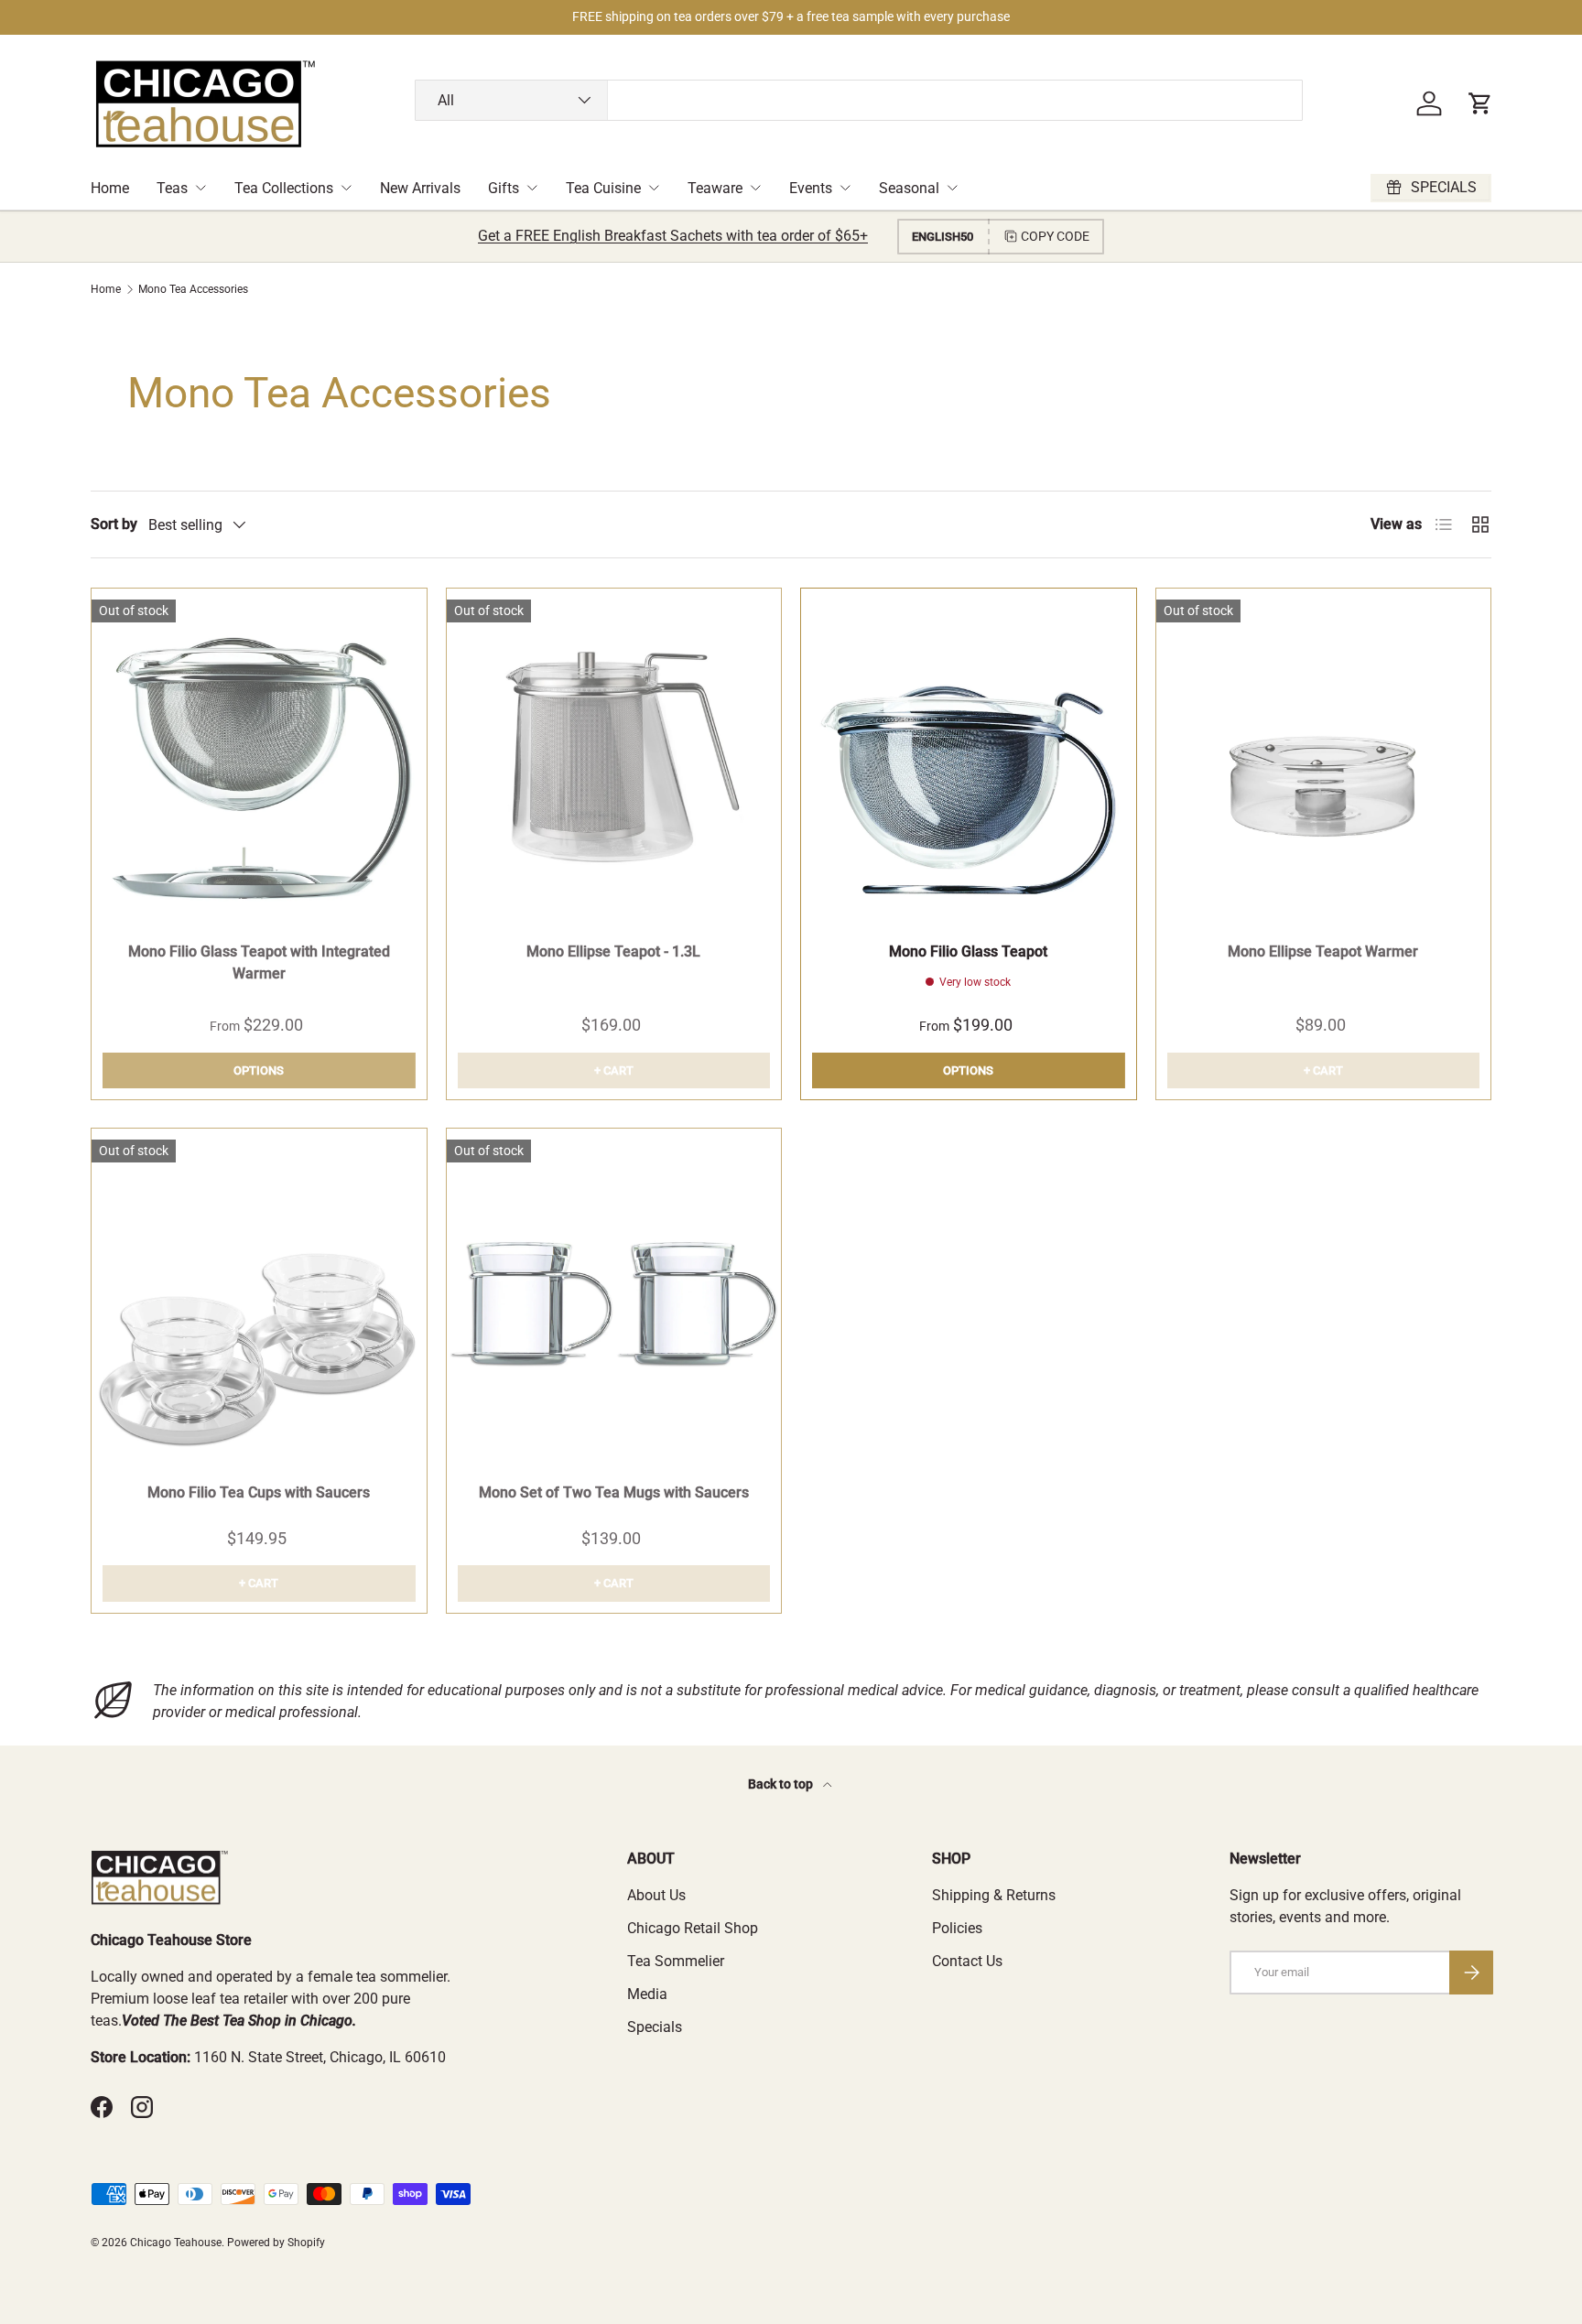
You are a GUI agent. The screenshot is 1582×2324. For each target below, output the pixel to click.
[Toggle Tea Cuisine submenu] (654, 188)
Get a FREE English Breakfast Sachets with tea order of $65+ (673, 236)
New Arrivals (420, 188)
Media (647, 1994)
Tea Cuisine (603, 188)
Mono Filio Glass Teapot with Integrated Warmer (259, 962)
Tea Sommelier (676, 1961)
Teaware (715, 188)
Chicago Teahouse (176, 2243)
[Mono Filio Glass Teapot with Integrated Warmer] (259, 756)
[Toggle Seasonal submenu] (952, 188)
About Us (656, 1895)
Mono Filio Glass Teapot (968, 951)
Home (110, 188)
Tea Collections (284, 188)
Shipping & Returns (994, 1895)
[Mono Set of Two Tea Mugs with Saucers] (614, 1296)
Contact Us (967, 1961)
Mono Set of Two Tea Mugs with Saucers (614, 1492)
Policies (957, 1928)
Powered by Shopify (276, 2243)
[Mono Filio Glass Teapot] (969, 756)
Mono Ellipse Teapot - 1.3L (613, 951)
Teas (172, 188)
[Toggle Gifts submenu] (532, 188)
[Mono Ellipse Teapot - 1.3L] (614, 756)
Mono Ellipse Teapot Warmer (1323, 951)
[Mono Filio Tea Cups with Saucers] (259, 1296)
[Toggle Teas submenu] (200, 188)
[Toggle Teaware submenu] (755, 188)
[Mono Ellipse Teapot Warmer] (1324, 756)
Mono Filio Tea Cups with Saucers (259, 1492)
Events (811, 188)
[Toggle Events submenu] (845, 188)
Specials (655, 2027)
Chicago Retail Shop (693, 1928)
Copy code (1055, 236)
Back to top (782, 1784)
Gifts (504, 188)
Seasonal (909, 188)
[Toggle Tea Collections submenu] (346, 188)
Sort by (114, 524)
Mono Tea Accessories (193, 289)
